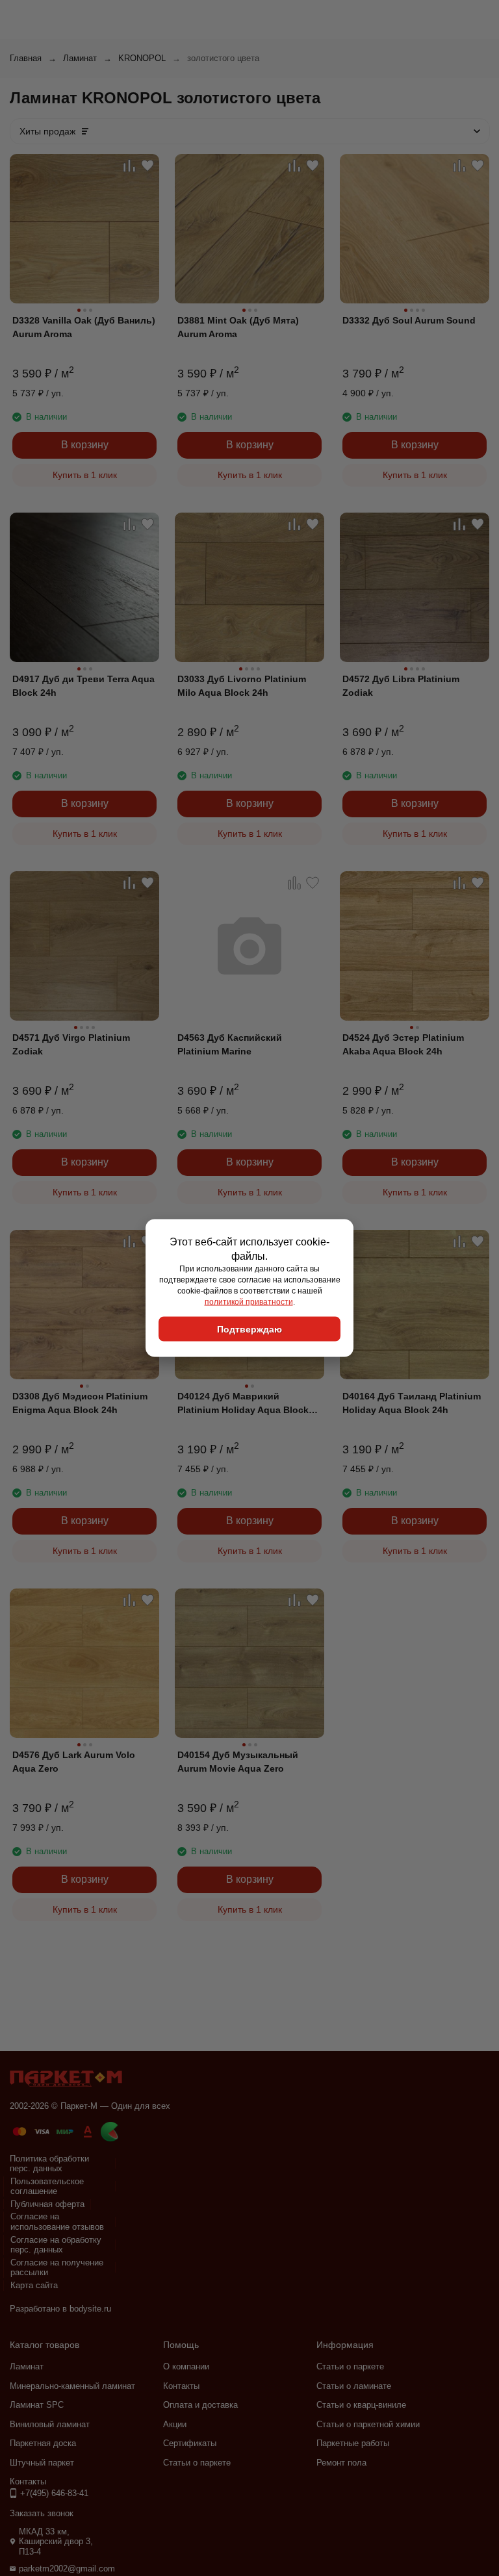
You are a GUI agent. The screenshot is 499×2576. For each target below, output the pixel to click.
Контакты (181, 2386)
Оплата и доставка (200, 2405)
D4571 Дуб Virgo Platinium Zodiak (71, 1044)
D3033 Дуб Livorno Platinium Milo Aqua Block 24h (242, 686)
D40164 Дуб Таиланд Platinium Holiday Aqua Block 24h (412, 1403)
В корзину (85, 445)
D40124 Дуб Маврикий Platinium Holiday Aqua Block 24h (243, 1404)
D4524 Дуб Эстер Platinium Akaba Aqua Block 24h (403, 1044)
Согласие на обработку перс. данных (56, 2245)
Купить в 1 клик (85, 475)
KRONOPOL (142, 58)
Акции (175, 2424)
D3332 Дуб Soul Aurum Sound (409, 320)
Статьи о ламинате (354, 2386)
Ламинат (80, 58)
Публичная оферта (47, 2204)
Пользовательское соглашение (47, 2187)
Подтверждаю (249, 1329)
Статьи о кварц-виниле (361, 2405)
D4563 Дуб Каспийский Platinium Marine (230, 1044)
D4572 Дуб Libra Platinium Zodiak (401, 686)
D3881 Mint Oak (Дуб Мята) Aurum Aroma (238, 327)
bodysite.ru (90, 2309)
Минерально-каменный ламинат (72, 2386)
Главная (26, 58)
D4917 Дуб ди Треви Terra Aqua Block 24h (83, 686)
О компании (186, 2366)
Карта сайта (34, 2285)
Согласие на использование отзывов (57, 2222)
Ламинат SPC (37, 2405)
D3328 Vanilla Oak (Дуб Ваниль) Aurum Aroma (84, 327)
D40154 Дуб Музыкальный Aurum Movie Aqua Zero (238, 1762)
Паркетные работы (353, 2443)
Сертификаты (190, 2443)
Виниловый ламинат (50, 2424)
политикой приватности (249, 1301)
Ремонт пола (341, 2463)
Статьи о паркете (197, 2463)
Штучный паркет (42, 2463)
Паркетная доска (43, 2443)
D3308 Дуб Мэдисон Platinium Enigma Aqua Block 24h (80, 1403)
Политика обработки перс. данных (49, 2164)
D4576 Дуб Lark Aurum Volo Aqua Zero (74, 1762)
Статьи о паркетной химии (368, 2424)
